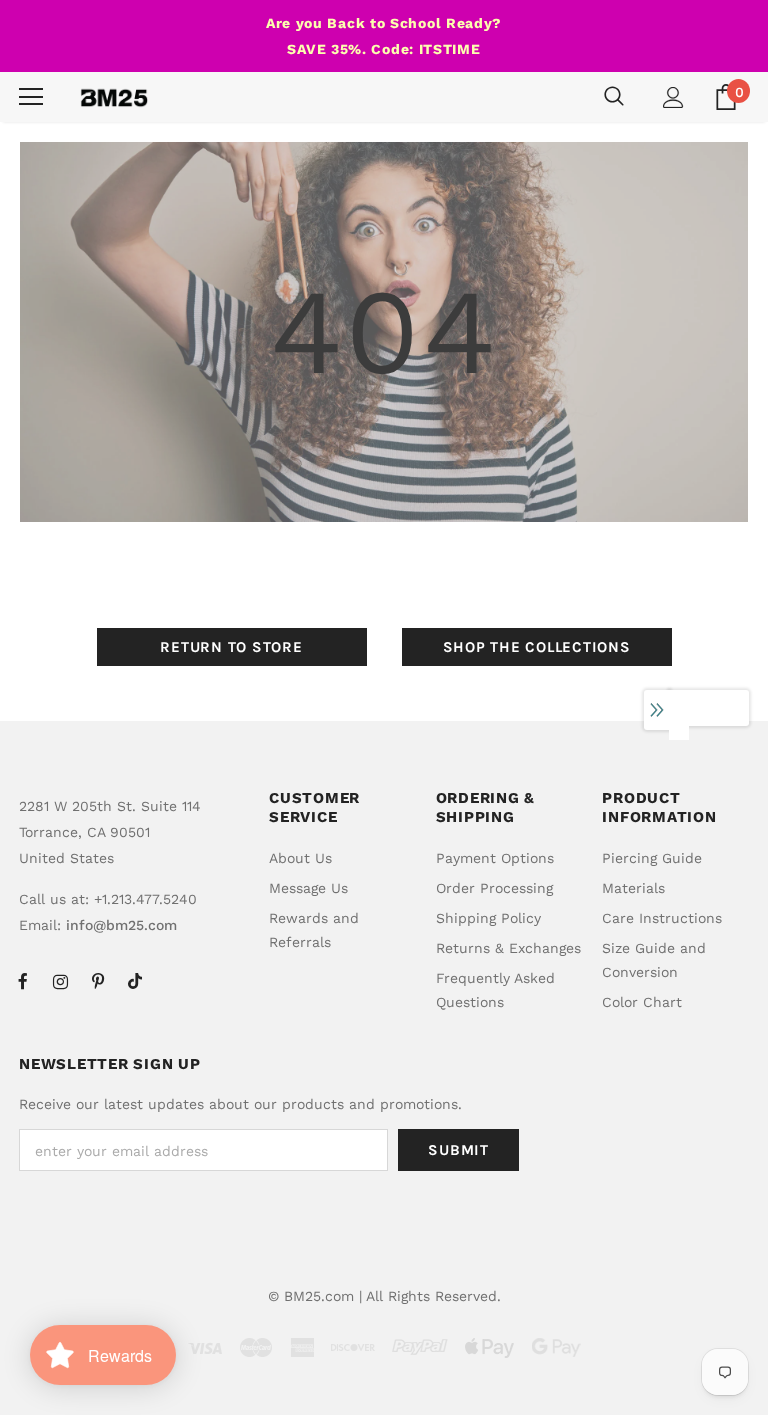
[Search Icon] (614, 97)
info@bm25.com (121, 925)
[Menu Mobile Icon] (31, 97)
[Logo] (114, 97)
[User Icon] (673, 97)
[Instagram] (60, 981)
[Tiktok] (135, 981)
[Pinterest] (98, 981)
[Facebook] (23, 981)
